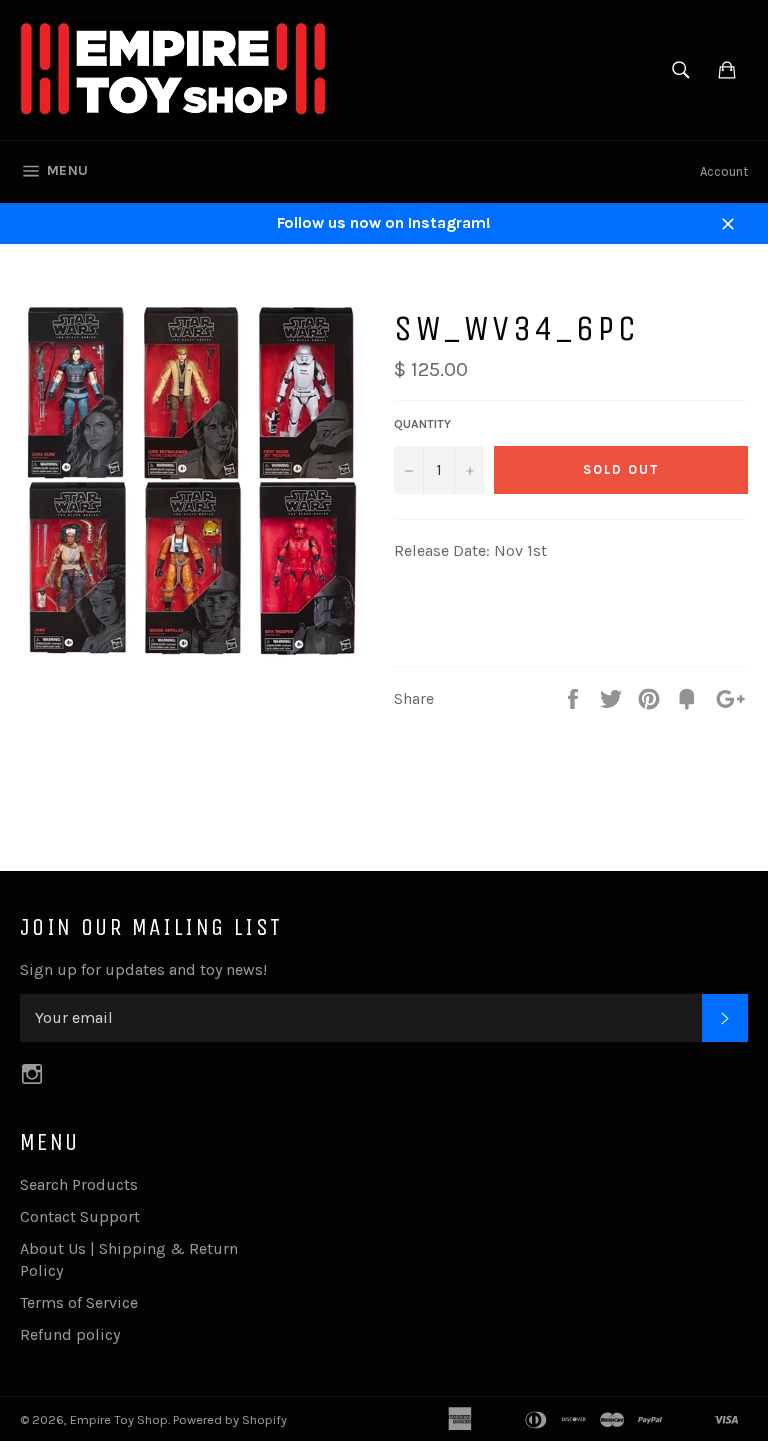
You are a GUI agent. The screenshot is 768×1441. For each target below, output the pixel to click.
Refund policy (70, 1334)
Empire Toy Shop (119, 1419)
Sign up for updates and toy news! (143, 969)
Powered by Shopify (230, 1419)
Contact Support (80, 1216)
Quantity (422, 424)
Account (724, 171)
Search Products (79, 1184)
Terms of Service (79, 1302)
